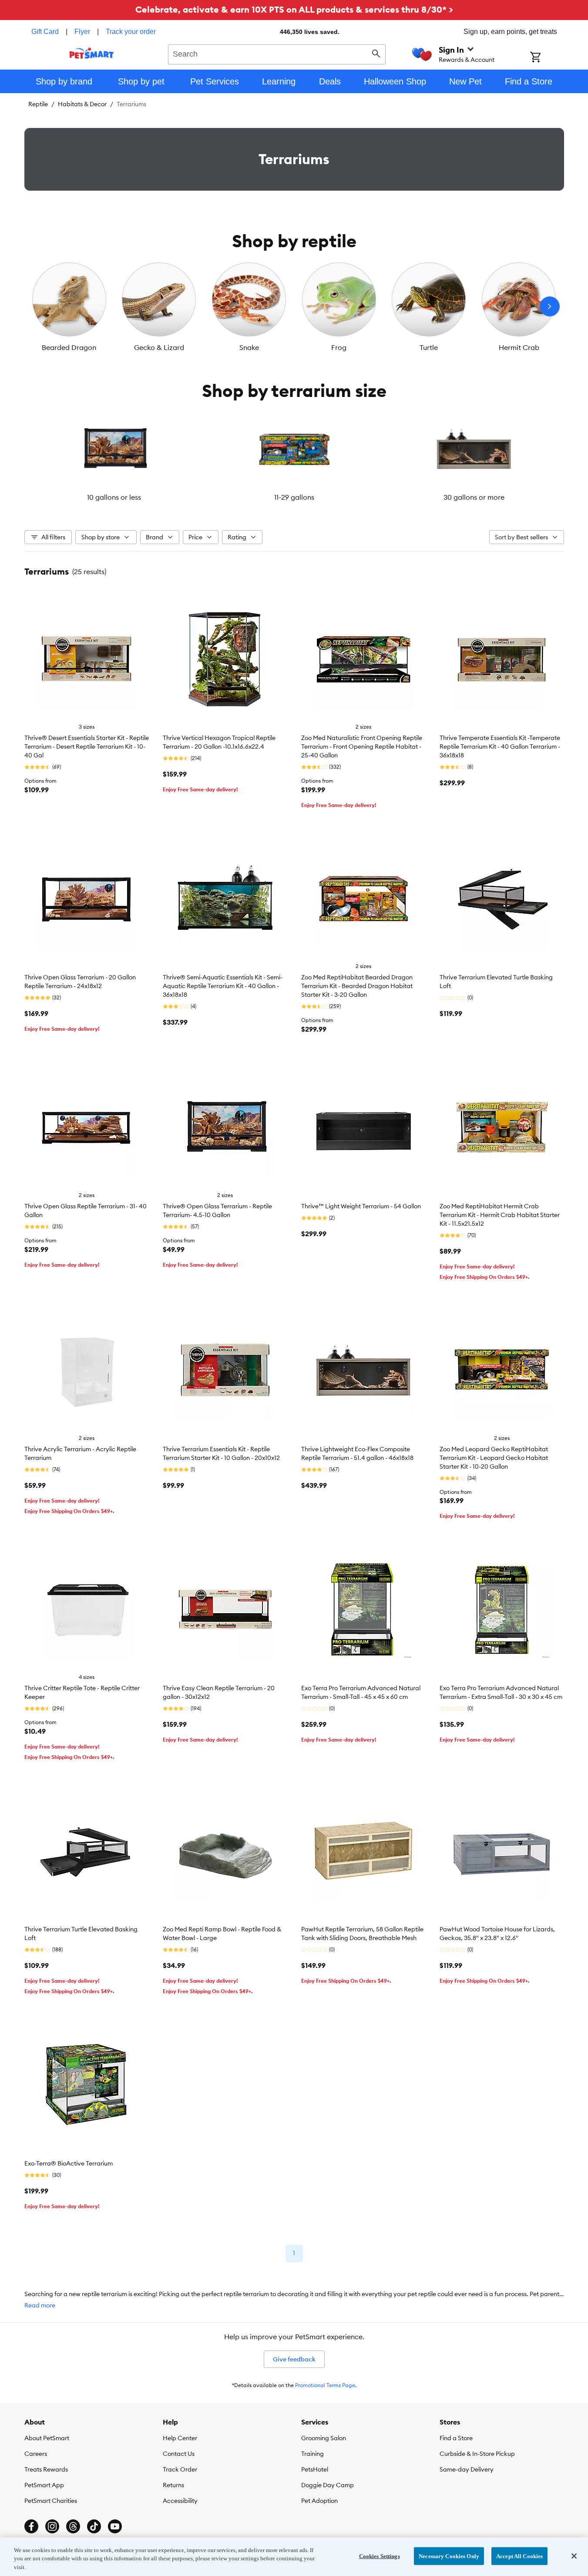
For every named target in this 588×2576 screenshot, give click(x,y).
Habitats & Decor (82, 104)
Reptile (38, 104)
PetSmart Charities (51, 2501)
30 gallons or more (474, 497)
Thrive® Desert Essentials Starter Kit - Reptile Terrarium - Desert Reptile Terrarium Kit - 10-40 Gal (87, 747)
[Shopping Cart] (547, 58)
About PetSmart (47, 2438)
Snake (249, 347)
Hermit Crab (519, 347)
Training (312, 2454)
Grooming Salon (324, 2438)
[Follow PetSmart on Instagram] (52, 2526)
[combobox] (277, 53)
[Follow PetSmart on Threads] (73, 2526)
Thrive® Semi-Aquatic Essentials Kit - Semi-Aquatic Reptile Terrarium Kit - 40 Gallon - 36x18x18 (223, 986)
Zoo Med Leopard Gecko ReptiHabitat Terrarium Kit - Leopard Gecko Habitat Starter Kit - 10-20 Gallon (494, 1458)
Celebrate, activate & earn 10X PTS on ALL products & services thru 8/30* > (294, 9)
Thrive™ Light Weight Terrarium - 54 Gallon (361, 1206)
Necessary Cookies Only (449, 2556)
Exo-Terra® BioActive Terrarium (69, 2163)
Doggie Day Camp (328, 2485)
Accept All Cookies (519, 2556)
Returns (173, 2485)
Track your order (131, 32)
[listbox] (294, 306)
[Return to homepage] (92, 53)
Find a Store (456, 2438)
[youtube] (115, 2526)
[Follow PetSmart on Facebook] (31, 2526)
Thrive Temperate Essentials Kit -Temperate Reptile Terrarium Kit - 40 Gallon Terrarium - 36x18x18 (500, 747)
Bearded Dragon (69, 347)
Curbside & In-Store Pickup (477, 2454)
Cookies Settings (380, 2556)
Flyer (82, 32)
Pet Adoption (319, 2501)
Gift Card (45, 32)
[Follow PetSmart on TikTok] (94, 2526)
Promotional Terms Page (325, 2385)
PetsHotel (315, 2469)
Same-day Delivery (467, 2469)
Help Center (180, 2438)
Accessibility (180, 2501)
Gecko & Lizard (159, 347)
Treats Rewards (46, 2469)
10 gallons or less (114, 497)
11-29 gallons (294, 497)
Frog (339, 347)
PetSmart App (44, 2485)
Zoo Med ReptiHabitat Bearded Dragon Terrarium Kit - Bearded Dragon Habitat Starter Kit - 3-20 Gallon (357, 986)
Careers (36, 2454)
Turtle (429, 347)
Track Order (180, 2469)
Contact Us (179, 2454)
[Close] (574, 2556)
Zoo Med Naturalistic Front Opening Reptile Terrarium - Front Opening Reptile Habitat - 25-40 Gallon (362, 747)
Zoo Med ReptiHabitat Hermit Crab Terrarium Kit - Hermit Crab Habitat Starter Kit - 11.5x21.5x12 (500, 1215)
